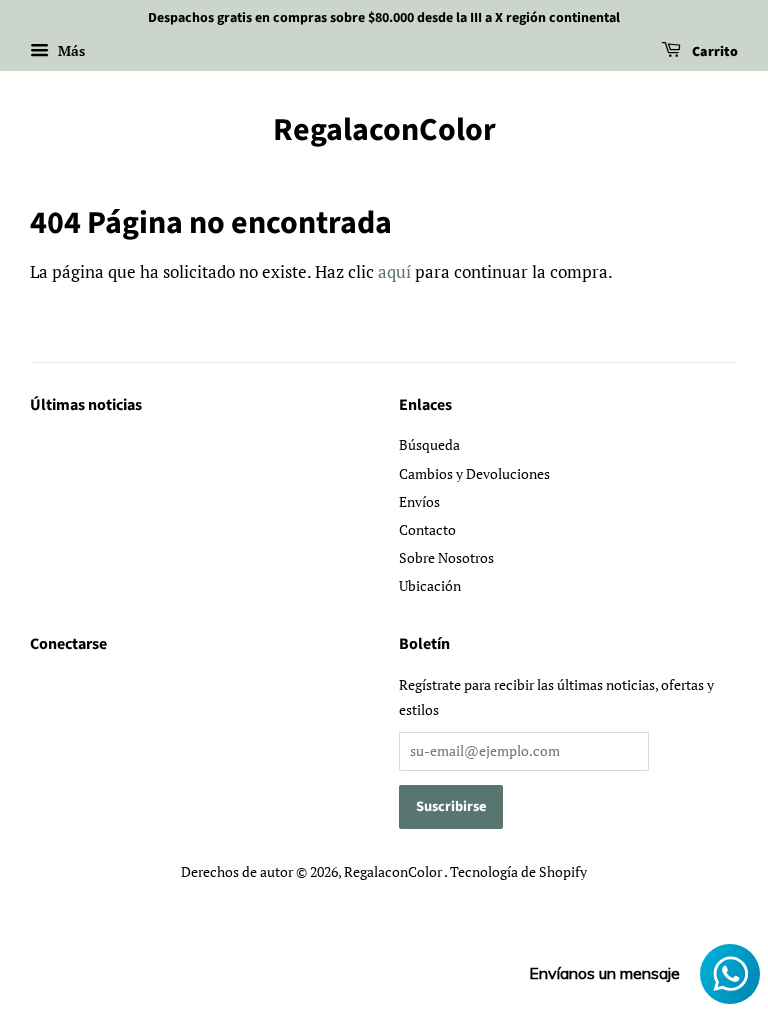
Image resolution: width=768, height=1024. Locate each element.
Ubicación (430, 585)
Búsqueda (429, 444)
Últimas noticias (86, 405)
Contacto (427, 529)
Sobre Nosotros (446, 557)
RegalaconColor (384, 130)
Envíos (419, 501)
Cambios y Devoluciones (474, 473)
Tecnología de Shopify (518, 871)
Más (69, 50)
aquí (394, 271)
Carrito (713, 52)
